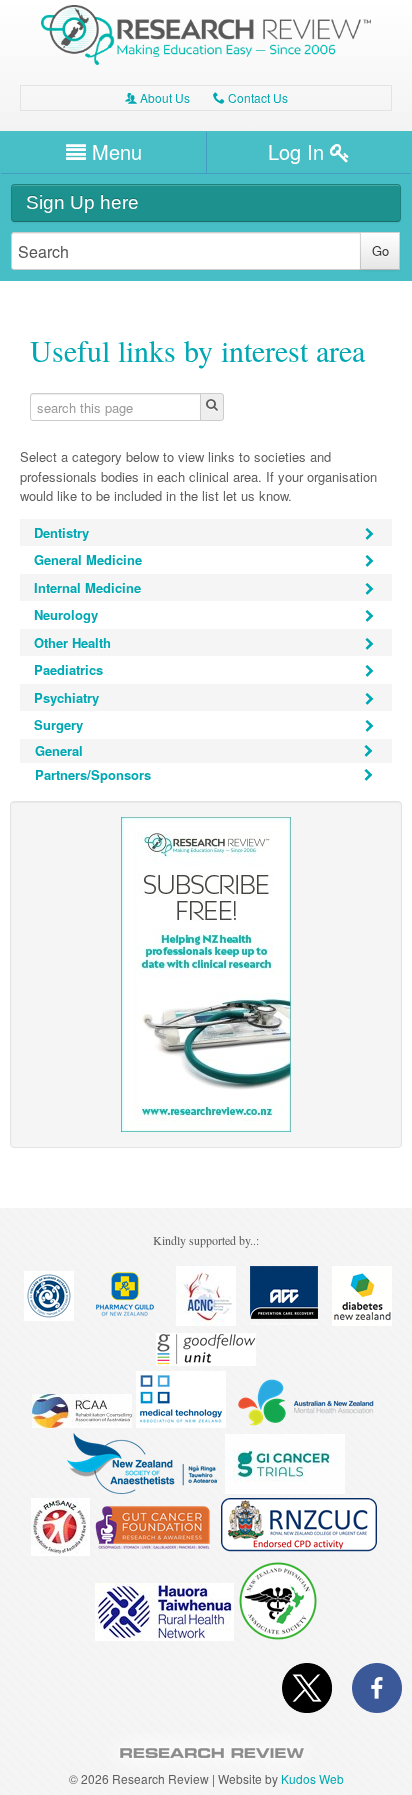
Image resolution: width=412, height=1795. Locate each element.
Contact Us (250, 97)
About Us (157, 97)
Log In (299, 151)
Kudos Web (312, 1778)
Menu (114, 151)
